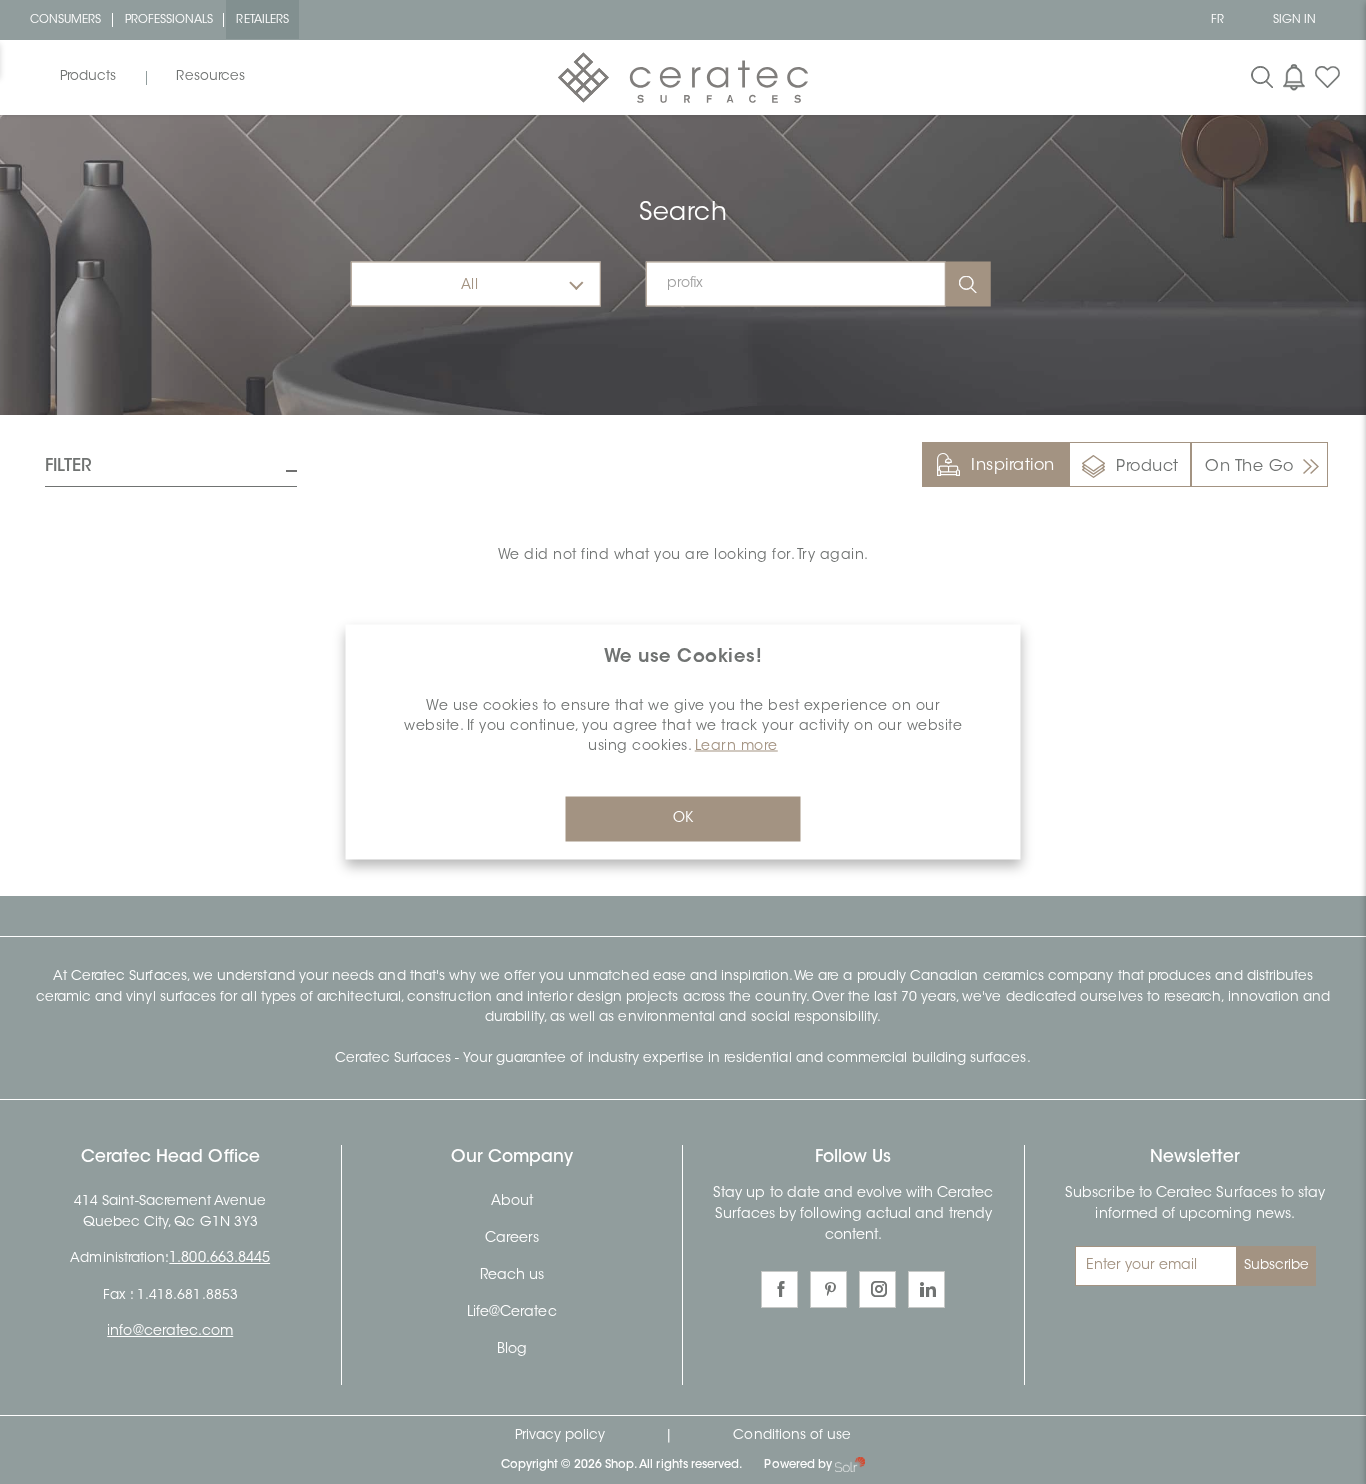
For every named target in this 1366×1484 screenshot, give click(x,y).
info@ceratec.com (170, 1332)
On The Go (1249, 467)
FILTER (68, 466)
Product (1147, 467)
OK (683, 819)
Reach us (512, 1276)
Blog (512, 1350)
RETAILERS (262, 20)
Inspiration (1013, 466)
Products (88, 77)
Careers (512, 1239)
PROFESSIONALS (169, 20)
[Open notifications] (1294, 77)
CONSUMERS (66, 20)
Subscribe (1277, 1266)
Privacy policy (560, 1436)
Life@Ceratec (512, 1313)
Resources (210, 77)
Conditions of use (792, 1436)
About (512, 1202)
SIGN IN (1294, 20)
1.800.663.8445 (219, 1259)
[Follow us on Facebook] (779, 1289)
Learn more (736, 747)
